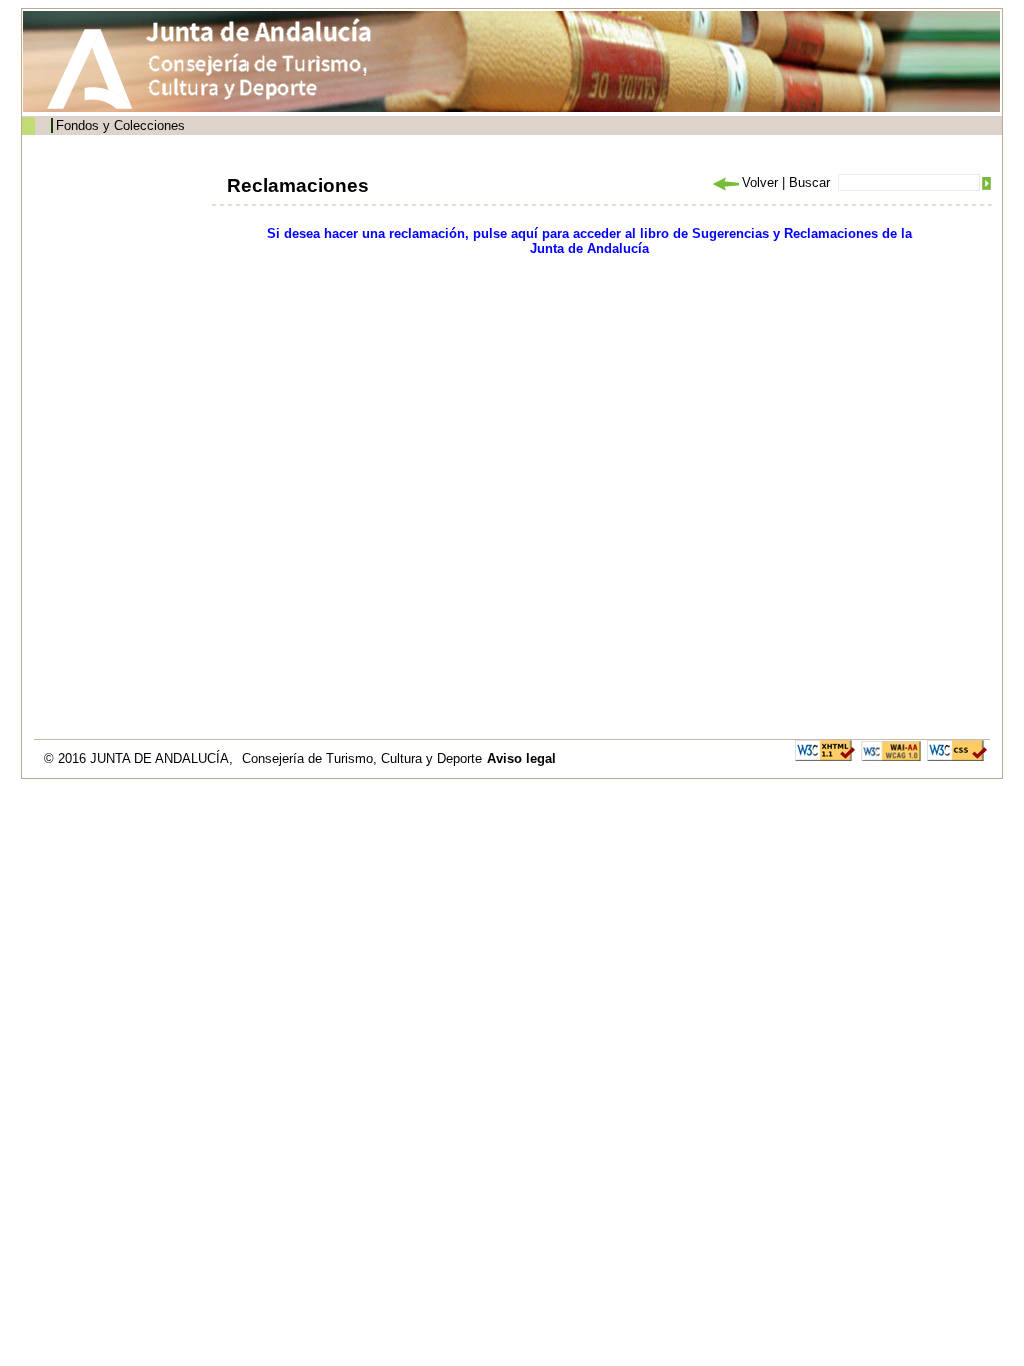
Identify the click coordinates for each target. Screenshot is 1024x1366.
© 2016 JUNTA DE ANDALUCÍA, (140, 758)
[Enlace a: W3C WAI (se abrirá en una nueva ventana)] (891, 749)
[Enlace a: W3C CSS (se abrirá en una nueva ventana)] (957, 749)
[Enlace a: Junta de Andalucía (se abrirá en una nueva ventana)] (95, 69)
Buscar (809, 182)
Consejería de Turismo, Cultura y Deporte (362, 758)
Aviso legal (521, 758)
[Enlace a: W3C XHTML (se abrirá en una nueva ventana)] (825, 749)
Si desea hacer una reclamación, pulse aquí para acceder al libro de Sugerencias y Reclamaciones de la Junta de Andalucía (589, 241)
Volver (760, 182)
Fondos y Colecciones (120, 125)
